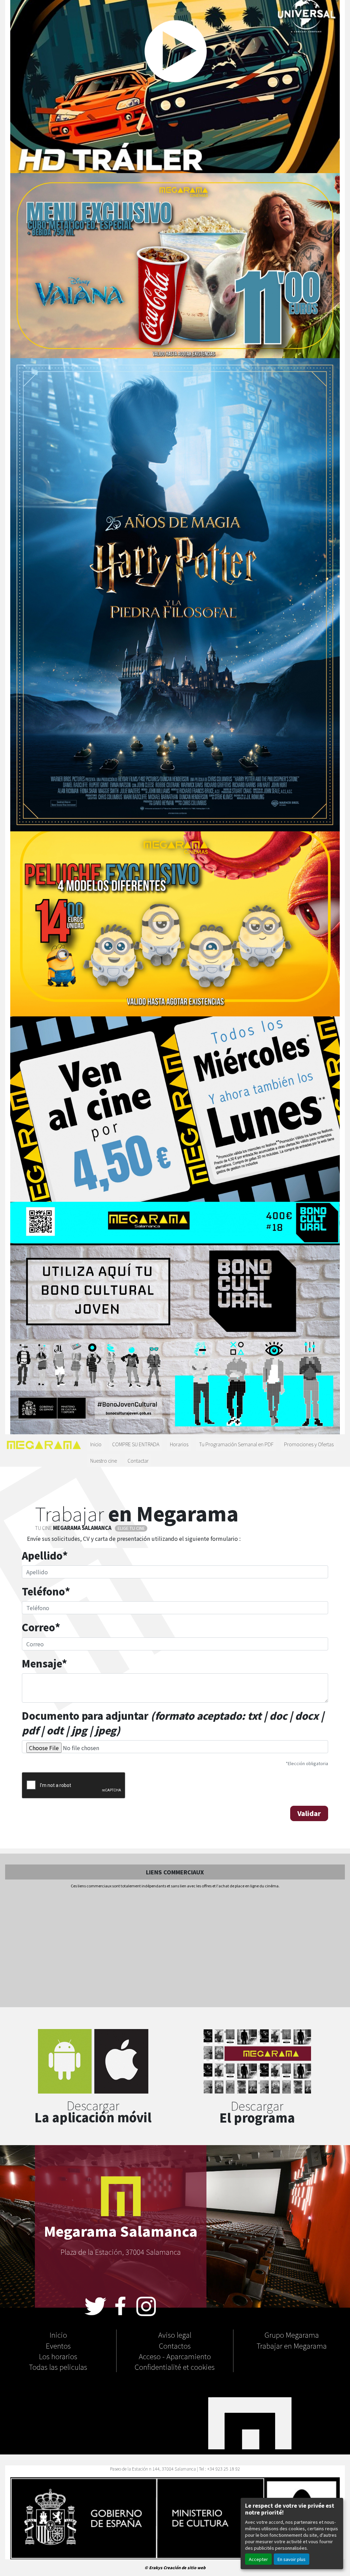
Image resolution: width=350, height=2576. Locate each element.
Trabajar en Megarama (292, 2346)
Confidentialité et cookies (175, 2367)
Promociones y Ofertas (309, 1444)
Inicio (96, 1444)
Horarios (179, 1444)
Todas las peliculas (58, 2367)
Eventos (58, 2346)
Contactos (175, 2346)
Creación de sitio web (184, 2567)
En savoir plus (292, 2559)
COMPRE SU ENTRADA (136, 1444)
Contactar (138, 1460)
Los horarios (58, 2356)
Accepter (258, 2559)
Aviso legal (175, 2335)
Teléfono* (46, 1591)
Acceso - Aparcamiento (175, 2356)
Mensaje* (44, 1663)
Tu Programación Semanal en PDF (236, 1444)
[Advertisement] (175, 1948)
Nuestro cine (104, 1460)
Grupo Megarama (292, 2335)
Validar (309, 1813)
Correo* (41, 1627)
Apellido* (45, 1555)
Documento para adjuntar (173, 1723)
